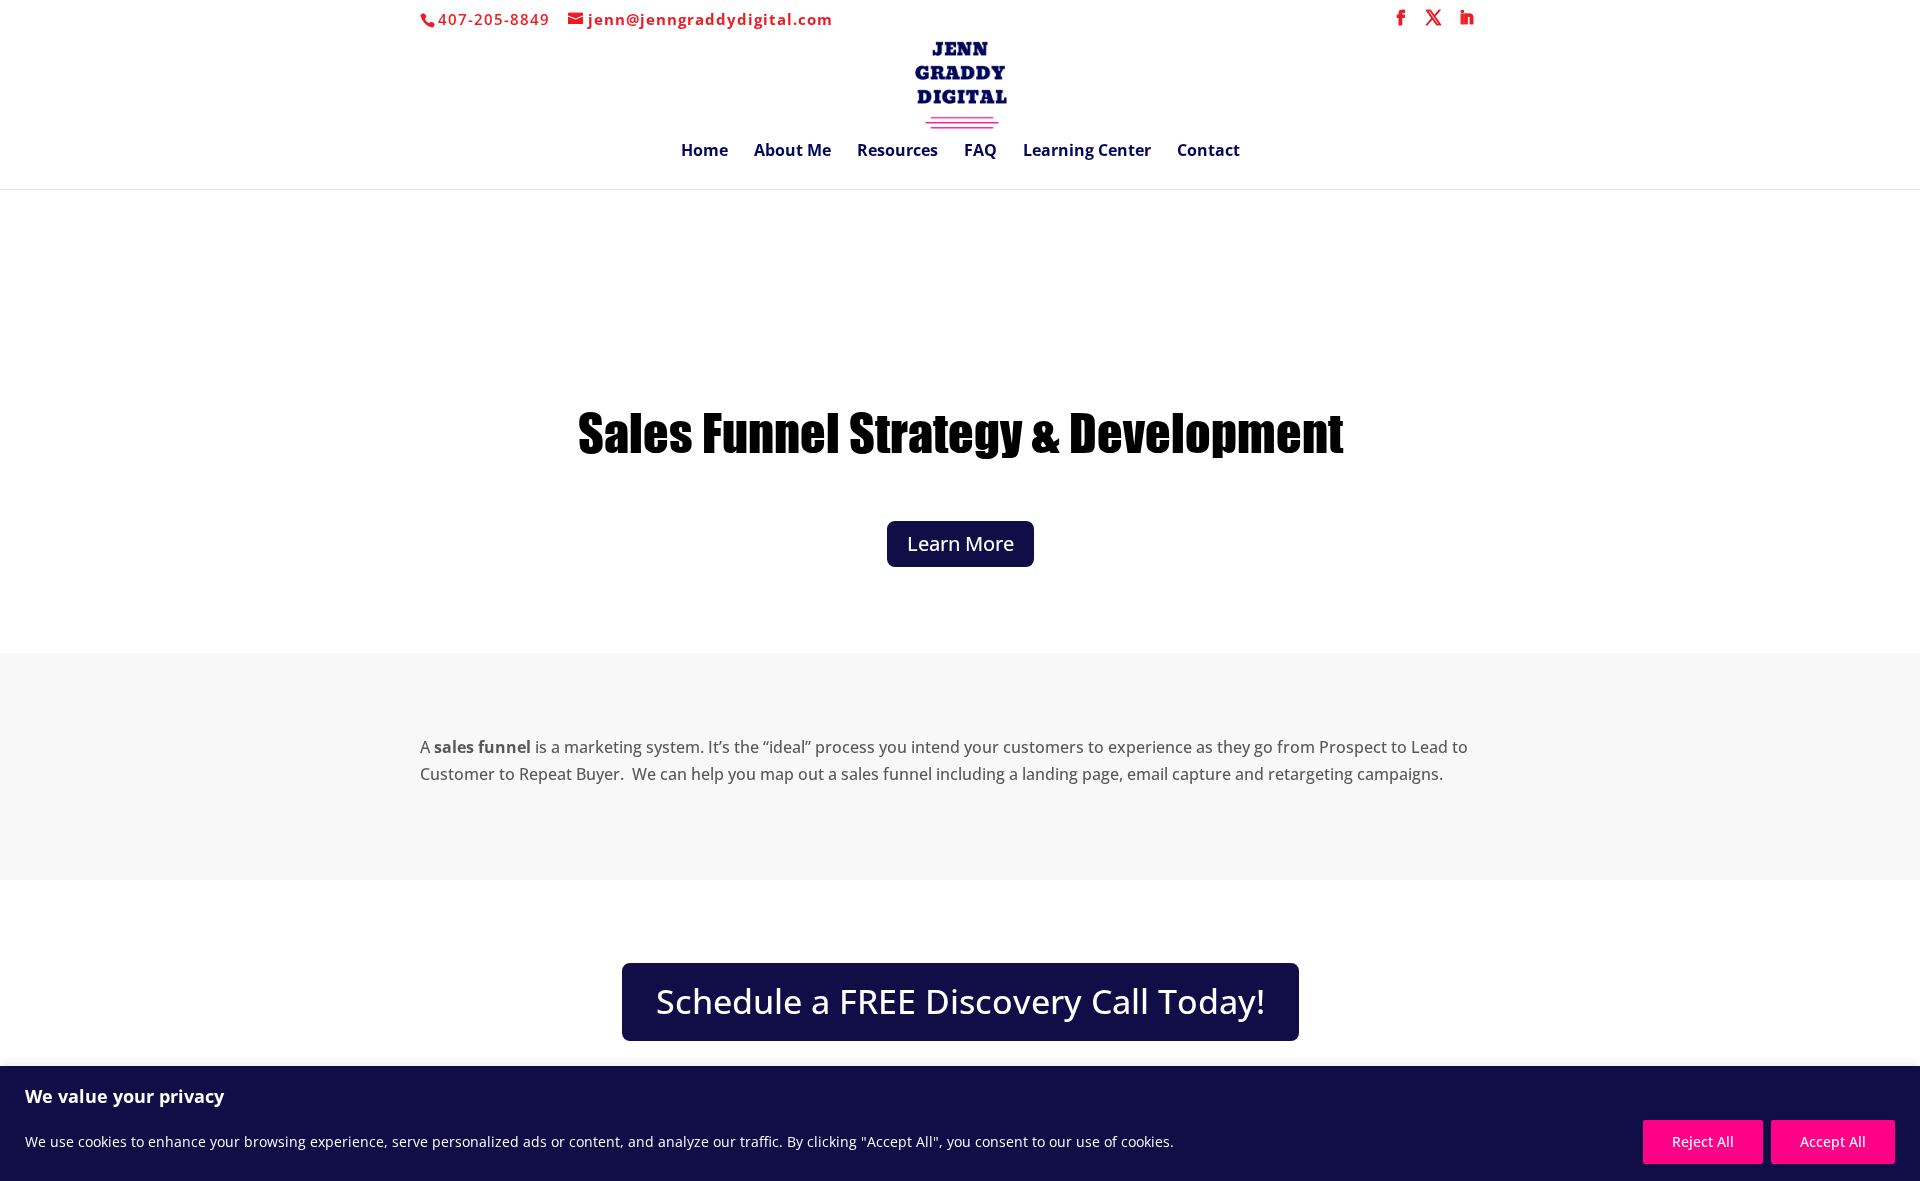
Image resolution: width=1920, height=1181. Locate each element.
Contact (1208, 152)
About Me (792, 152)
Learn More (960, 543)
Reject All (1703, 1141)
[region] (960, 1123)
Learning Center (1087, 152)
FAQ (980, 152)
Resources (897, 152)
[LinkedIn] (1467, 23)
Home (704, 152)
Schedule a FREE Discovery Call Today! (960, 1001)
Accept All (1833, 1141)
